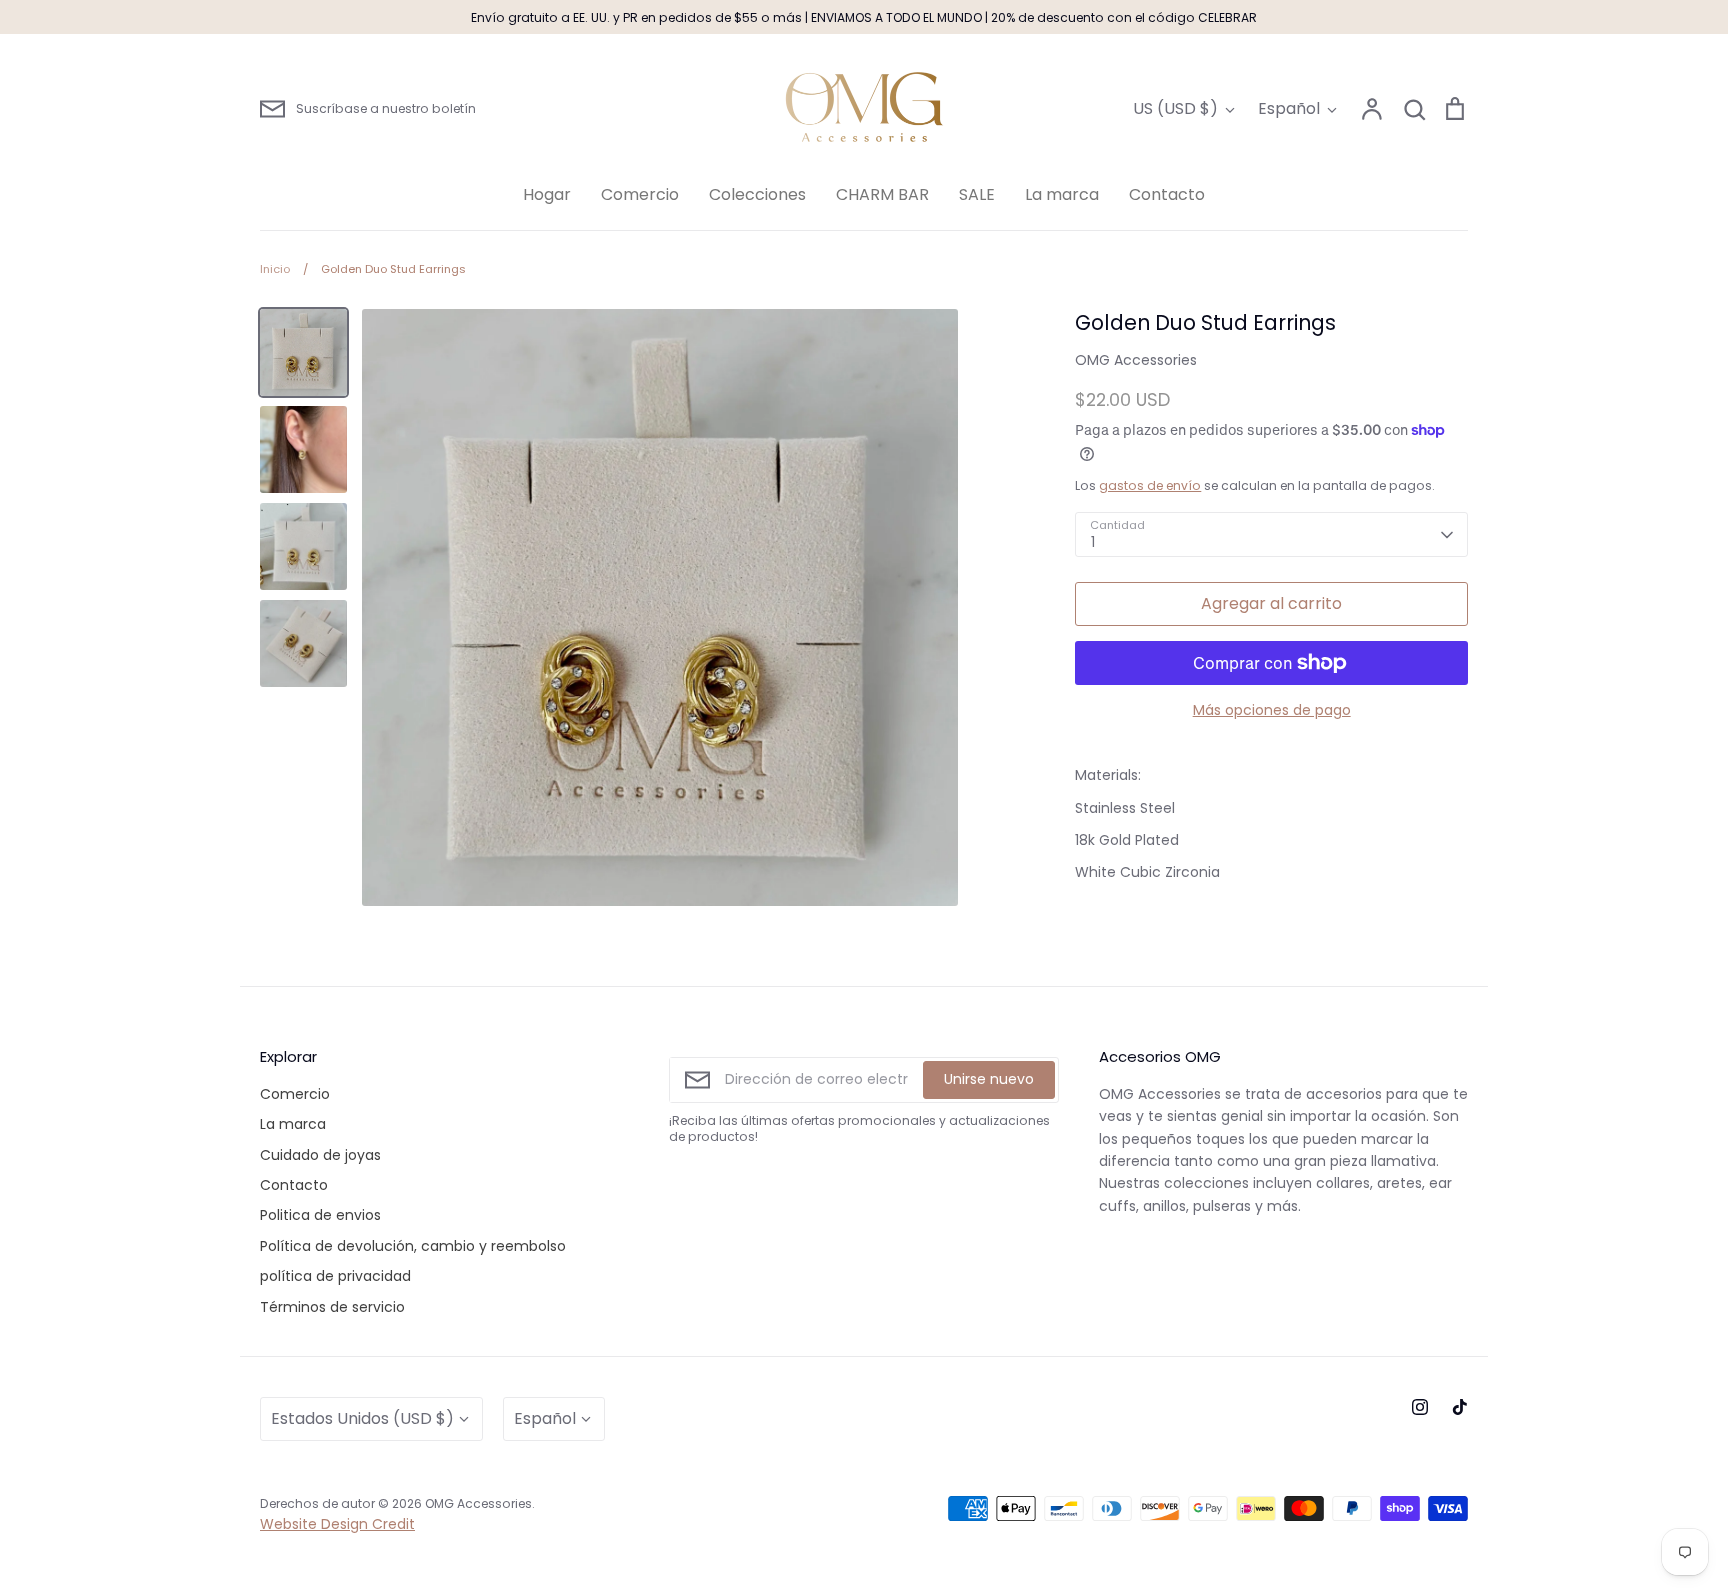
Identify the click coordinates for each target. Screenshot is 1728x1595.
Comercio (640, 194)
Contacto (1167, 194)
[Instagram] (1420, 1407)
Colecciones (757, 194)
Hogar (547, 194)
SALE (977, 194)
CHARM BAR (882, 194)
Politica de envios (320, 1215)
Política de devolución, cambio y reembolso (413, 1246)
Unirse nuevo (989, 1079)
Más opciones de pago (1272, 710)
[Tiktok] (1460, 1407)
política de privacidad (335, 1276)
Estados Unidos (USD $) (362, 1418)
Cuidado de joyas (320, 1155)
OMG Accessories (1136, 360)
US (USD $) (1175, 108)
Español (1289, 108)
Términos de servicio (332, 1307)
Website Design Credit (337, 1524)
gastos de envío (1150, 485)
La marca (1062, 194)
